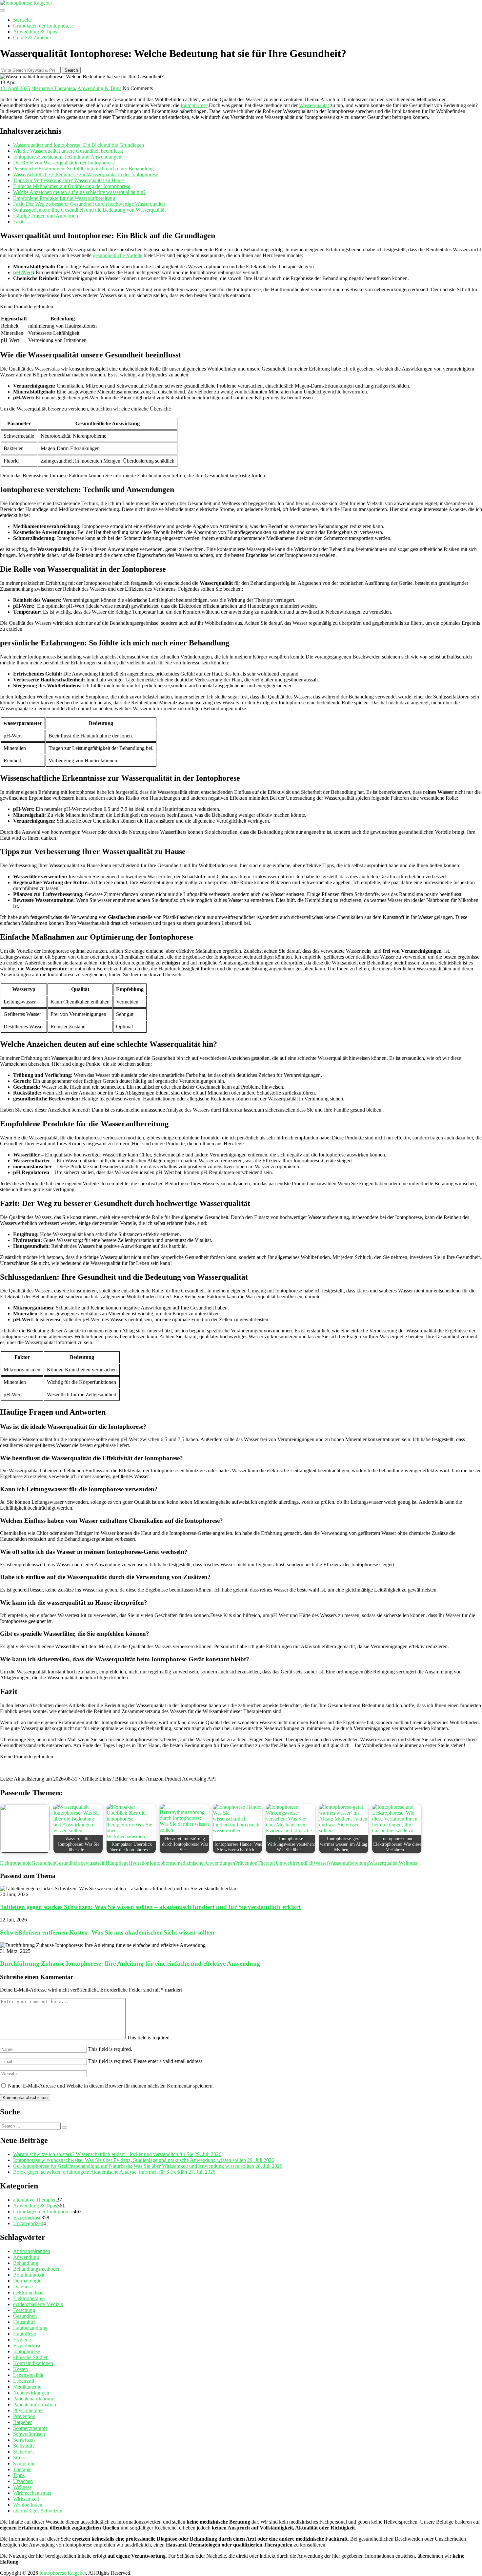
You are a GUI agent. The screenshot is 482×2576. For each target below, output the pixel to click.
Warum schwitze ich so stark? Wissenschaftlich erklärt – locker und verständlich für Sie (103, 2154)
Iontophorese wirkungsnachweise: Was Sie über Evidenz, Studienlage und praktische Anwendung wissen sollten (130, 2160)
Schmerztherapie (30, 2428)
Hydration (139, 1863)
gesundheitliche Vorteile (118, 255)
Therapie (267, 1863)
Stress (19, 2458)
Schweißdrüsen (29, 2434)
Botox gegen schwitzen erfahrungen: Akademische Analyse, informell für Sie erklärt (100, 2172)
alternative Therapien (53, 88)
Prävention (246, 1863)
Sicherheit (23, 2452)
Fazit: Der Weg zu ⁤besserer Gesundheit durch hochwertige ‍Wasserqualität (89, 204)
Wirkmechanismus (32, 2493)
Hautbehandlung (30, 2328)
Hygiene (22, 2340)
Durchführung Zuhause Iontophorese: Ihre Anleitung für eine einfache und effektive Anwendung (130, 1964)
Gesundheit (43, 1863)
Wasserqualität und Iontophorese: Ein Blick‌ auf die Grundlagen (79, 145)
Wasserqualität (314, 105)
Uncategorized (28, 2223)
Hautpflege (117, 1863)
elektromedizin (28, 2292)
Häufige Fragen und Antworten (46, 216)
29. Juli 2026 (208, 2154)
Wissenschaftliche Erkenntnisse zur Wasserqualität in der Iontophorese (86, 174)
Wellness (408, 1863)
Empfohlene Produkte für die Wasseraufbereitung (64, 198)
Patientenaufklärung (34, 2399)
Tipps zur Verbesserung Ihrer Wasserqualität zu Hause (69, 180)
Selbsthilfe (24, 2446)
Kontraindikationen (33, 2363)
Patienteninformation (35, 2404)
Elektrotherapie (16, 1863)
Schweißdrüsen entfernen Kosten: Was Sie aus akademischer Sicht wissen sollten (107, 1932)
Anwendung (26, 2257)
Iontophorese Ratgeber (63, 2573)
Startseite (22, 20)
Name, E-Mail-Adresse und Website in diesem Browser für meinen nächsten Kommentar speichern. (111, 2086)
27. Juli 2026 (202, 2172)
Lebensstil (24, 2381)
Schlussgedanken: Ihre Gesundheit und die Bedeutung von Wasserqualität (89, 210)
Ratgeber (22, 2422)
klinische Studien (31, 2357)
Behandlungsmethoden (37, 2269)
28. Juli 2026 (269, 2166)
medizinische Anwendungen (206, 1863)
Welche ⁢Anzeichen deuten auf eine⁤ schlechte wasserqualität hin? (79, 192)
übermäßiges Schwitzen (38, 2511)
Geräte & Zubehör (32, 38)
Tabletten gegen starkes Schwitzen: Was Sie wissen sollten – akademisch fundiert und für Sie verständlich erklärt (150, 1907)
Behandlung (26, 2263)
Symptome (24, 2463)
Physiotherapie (28, 2410)
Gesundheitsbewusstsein (80, 1863)
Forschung (24, 2310)
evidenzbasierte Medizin (38, 2304)
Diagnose (23, 2287)
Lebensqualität (28, 2375)
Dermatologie (27, 2281)
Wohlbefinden (28, 2505)
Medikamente (27, 2387)
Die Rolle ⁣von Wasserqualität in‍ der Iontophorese (64, 163)
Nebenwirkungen (31, 2393)
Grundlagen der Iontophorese (43, 26)
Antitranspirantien (32, 2251)
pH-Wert (23, 272)
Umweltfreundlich (295, 1863)
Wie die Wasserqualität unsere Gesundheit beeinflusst (68, 151)
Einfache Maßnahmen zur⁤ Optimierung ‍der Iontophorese (72, 186)
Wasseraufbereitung (349, 1863)
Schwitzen (24, 2440)
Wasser (321, 1863)
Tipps (19, 2475)
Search (71, 70)
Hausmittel (24, 2322)
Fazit (18, 222)
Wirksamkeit (26, 2499)
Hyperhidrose (27, 2217)
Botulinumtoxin (29, 2275)
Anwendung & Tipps (35, 32)
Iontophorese (194, 105)
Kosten (20, 2369)
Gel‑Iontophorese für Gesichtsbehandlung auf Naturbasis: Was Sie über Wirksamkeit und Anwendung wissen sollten (134, 2166)
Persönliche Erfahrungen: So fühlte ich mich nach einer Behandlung (83, 169)
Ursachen (23, 2481)
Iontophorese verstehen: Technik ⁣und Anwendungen (67, 157)
